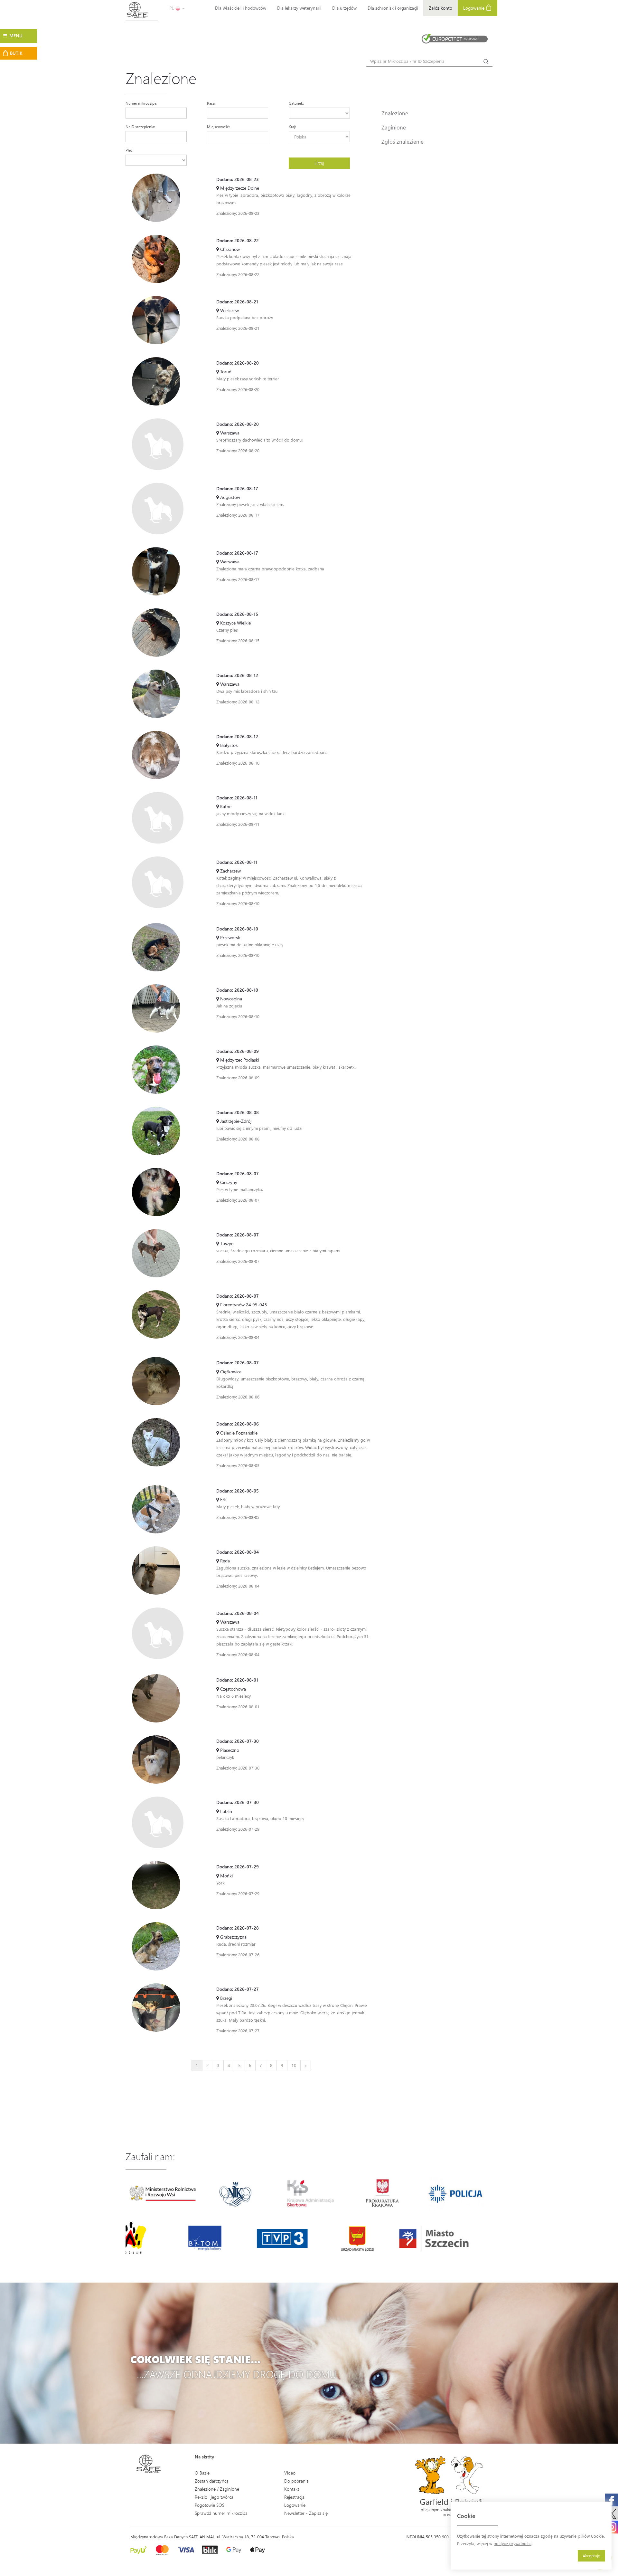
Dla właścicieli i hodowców (241, 8)
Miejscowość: (218, 127)
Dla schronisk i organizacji (393, 8)
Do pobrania (296, 2481)
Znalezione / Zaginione (217, 2489)
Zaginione (394, 127)
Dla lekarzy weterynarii (299, 8)
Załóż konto (440, 8)
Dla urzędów (344, 8)
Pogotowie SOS (210, 2505)
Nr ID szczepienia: (140, 127)
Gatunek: (296, 103)
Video (290, 2473)
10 (294, 2065)
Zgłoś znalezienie (403, 141)
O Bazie (202, 2473)
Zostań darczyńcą (212, 2481)
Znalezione (395, 113)
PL (172, 8)
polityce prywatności (512, 2543)
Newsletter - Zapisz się (306, 2513)
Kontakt (292, 2489)
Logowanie (474, 8)
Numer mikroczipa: (141, 103)
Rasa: (211, 103)
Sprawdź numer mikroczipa (221, 2513)
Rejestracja (294, 2497)
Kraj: (292, 127)
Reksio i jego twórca (214, 2497)
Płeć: (130, 150)
